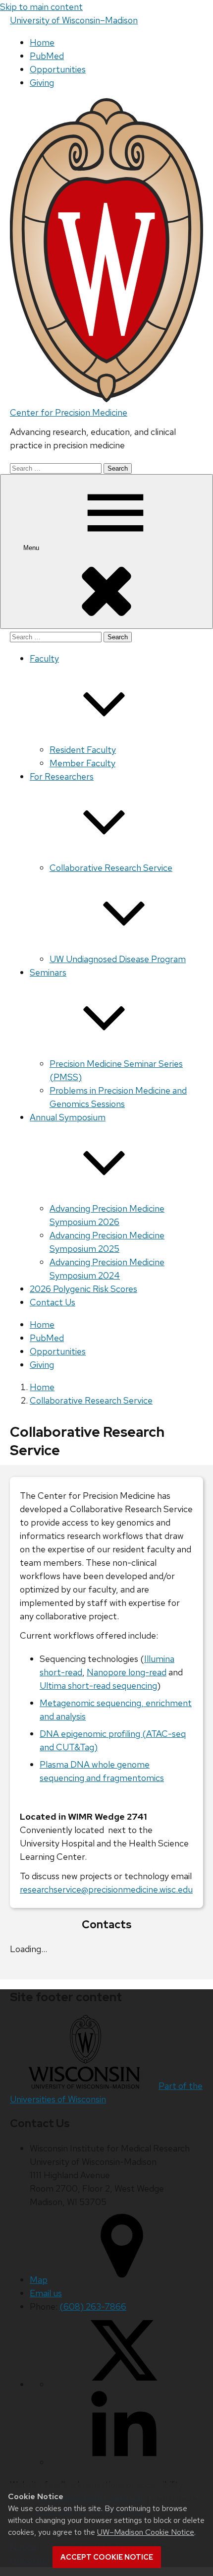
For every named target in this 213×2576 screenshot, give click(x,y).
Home (42, 42)
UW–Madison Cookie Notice (146, 2532)
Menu (32, 548)
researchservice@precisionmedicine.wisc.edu (106, 1889)
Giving (42, 83)
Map (39, 2280)
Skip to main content (41, 7)
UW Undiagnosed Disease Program (118, 959)
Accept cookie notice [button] (107, 2557)
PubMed (47, 56)
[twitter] (124, 2384)
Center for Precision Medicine (69, 412)
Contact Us (53, 1302)
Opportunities (58, 69)
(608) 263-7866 (93, 2306)
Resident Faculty (83, 750)
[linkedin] (124, 2462)
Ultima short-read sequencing (98, 1686)
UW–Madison (74, 20)
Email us (46, 2293)
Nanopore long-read (127, 1672)
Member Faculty (82, 763)
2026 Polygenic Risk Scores (83, 1289)
